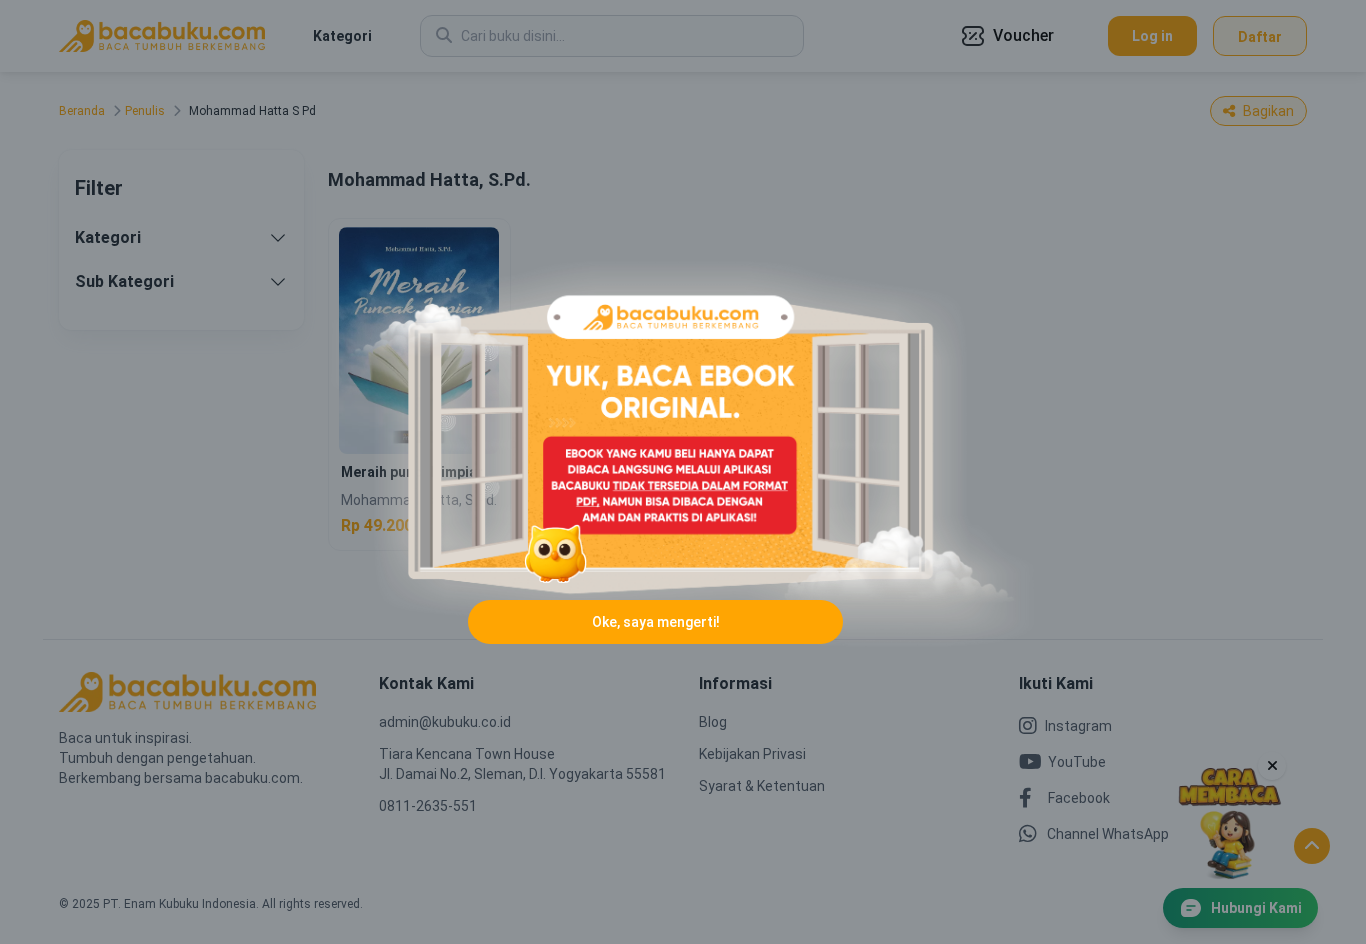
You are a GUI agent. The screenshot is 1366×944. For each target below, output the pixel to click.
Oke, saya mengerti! (656, 622)
